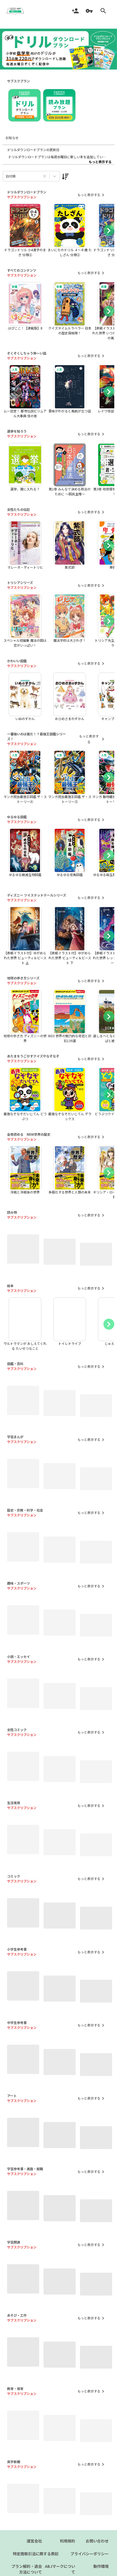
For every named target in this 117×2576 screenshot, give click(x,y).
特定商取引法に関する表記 (36, 2568)
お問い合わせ (97, 2556)
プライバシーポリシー (90, 2568)
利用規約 (67, 2556)
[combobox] (6, 176)
